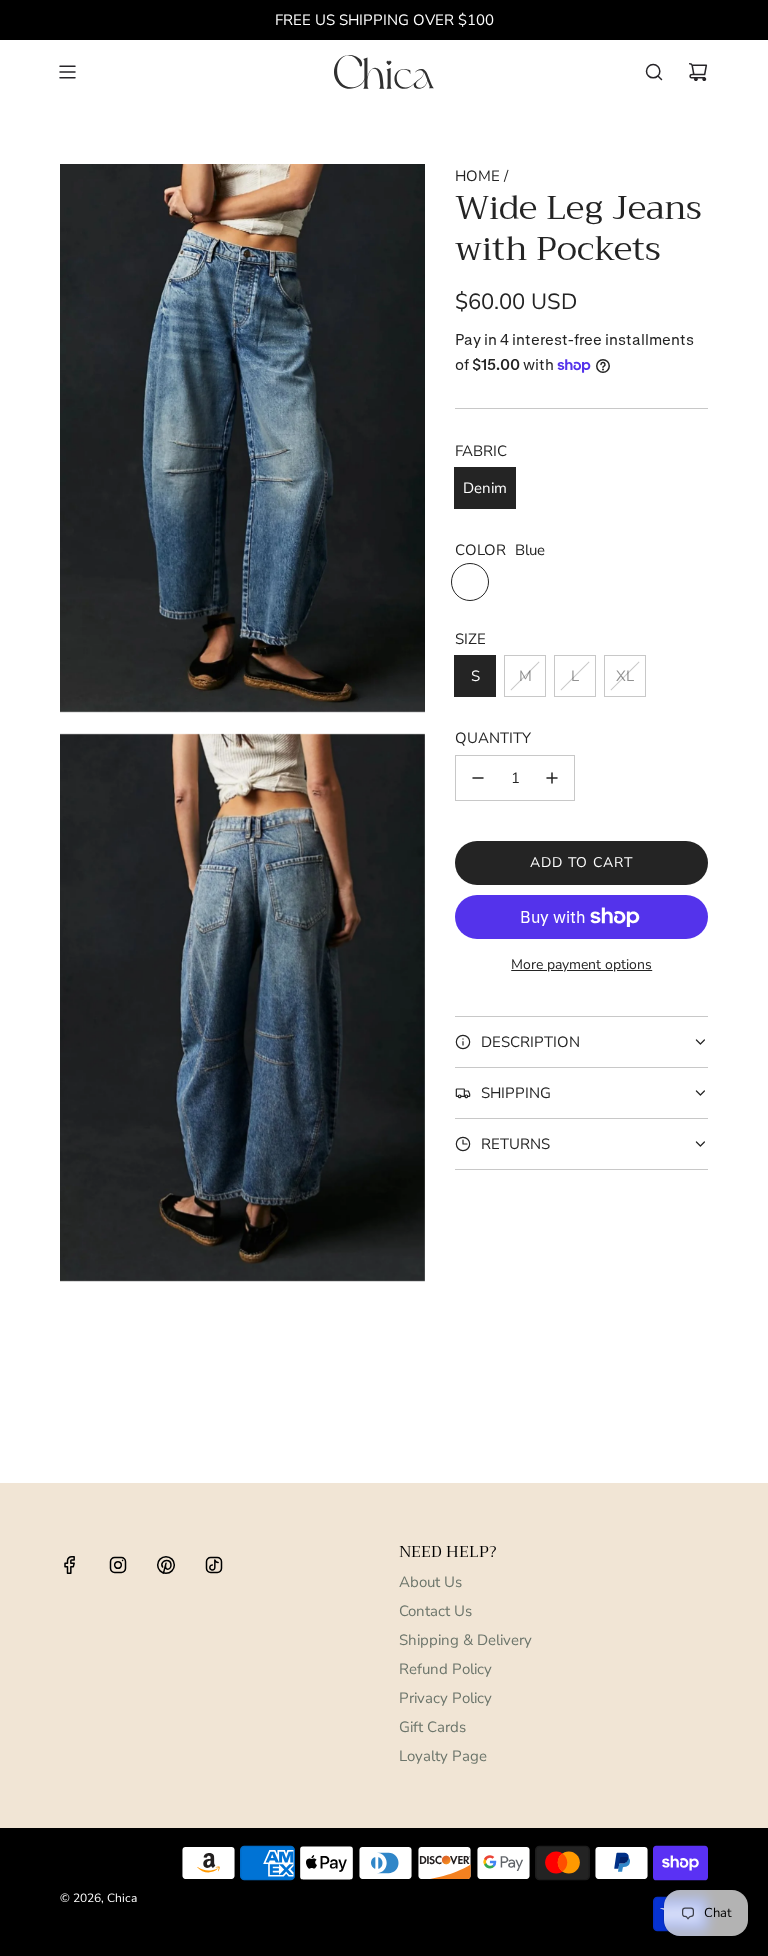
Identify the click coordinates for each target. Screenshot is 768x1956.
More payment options (581, 964)
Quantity (493, 738)
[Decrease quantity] (478, 778)
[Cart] (698, 72)
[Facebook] (70, 1565)
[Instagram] (118, 1565)
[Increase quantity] (552, 778)
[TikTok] (214, 1565)
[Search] (654, 72)
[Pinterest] (166, 1565)
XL (625, 676)
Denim (485, 488)
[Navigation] (67, 72)
